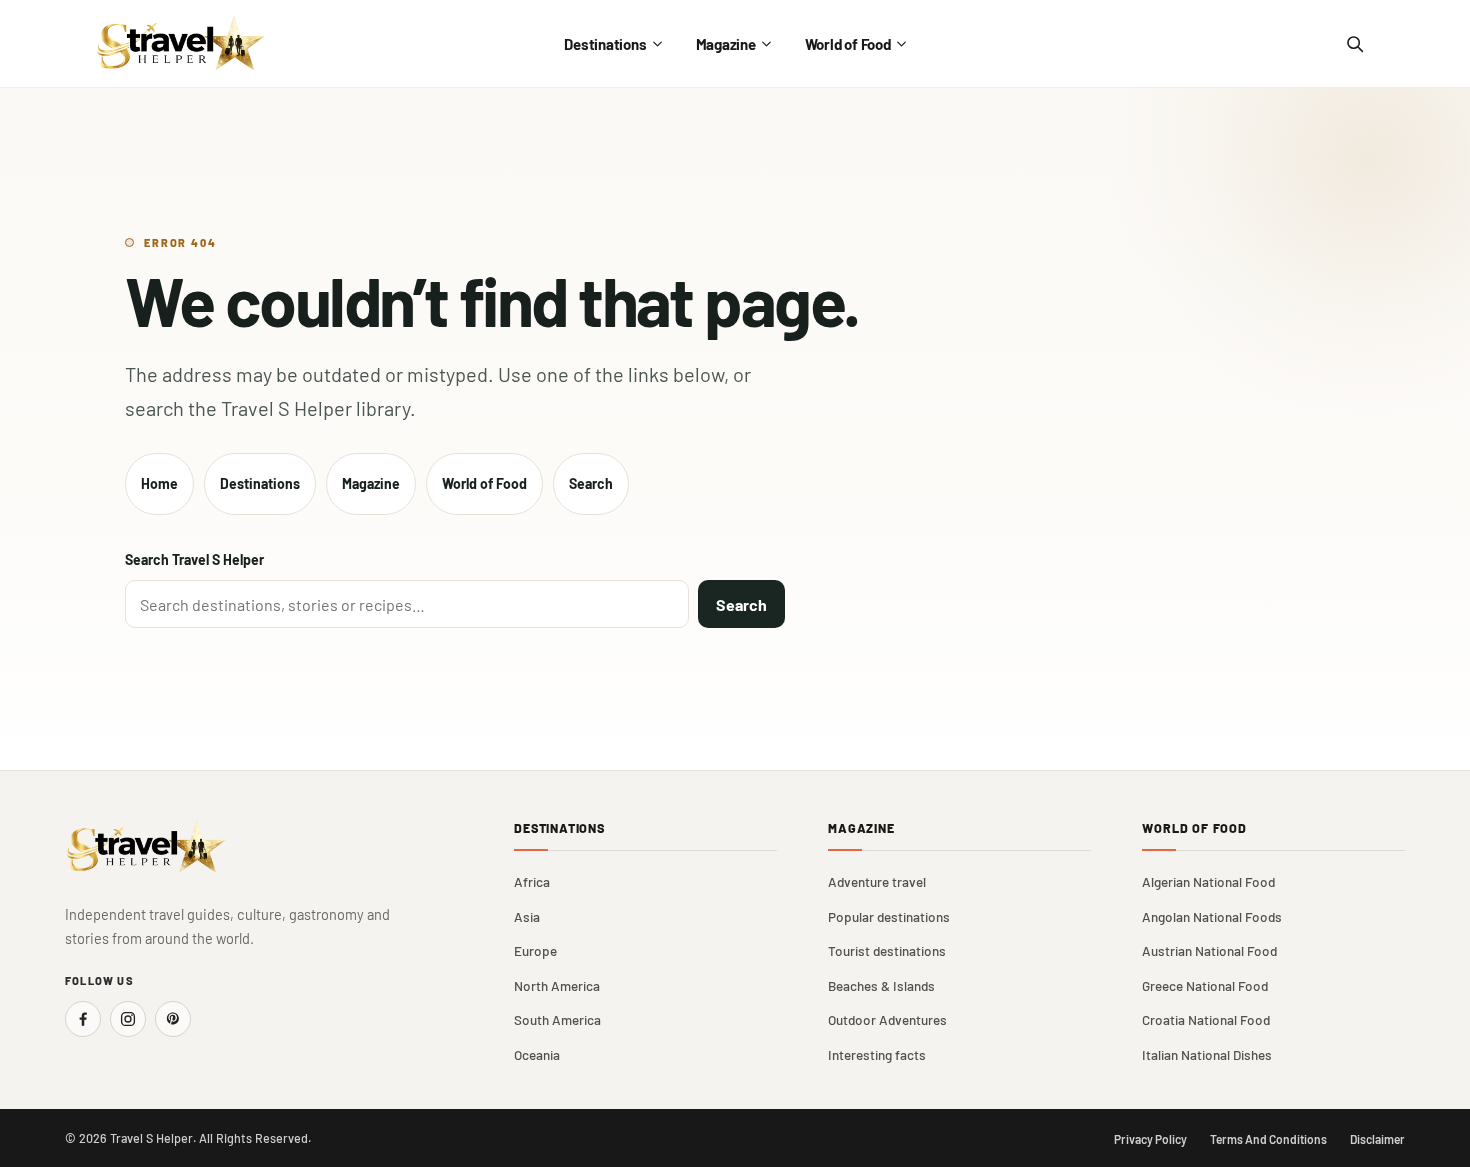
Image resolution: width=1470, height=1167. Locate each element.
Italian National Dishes (1207, 1054)
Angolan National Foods (1212, 916)
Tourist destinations (887, 950)
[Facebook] (83, 1019)
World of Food (848, 44)
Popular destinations (889, 916)
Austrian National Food (1209, 950)
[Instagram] (128, 1019)
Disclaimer (1377, 1139)
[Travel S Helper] (181, 43)
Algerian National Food (1208, 881)
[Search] (1354, 44)
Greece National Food (1205, 985)
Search (591, 483)
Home (159, 483)
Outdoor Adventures (887, 1019)
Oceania (537, 1054)
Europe (535, 950)
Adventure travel (877, 881)
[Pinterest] (173, 1019)
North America (557, 985)
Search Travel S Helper (194, 559)
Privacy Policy (1150, 1139)
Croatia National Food (1206, 1019)
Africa (532, 881)
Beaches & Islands (881, 985)
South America (557, 1019)
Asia (527, 916)
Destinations (605, 44)
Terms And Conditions (1268, 1139)
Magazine (726, 44)
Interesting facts (877, 1054)
